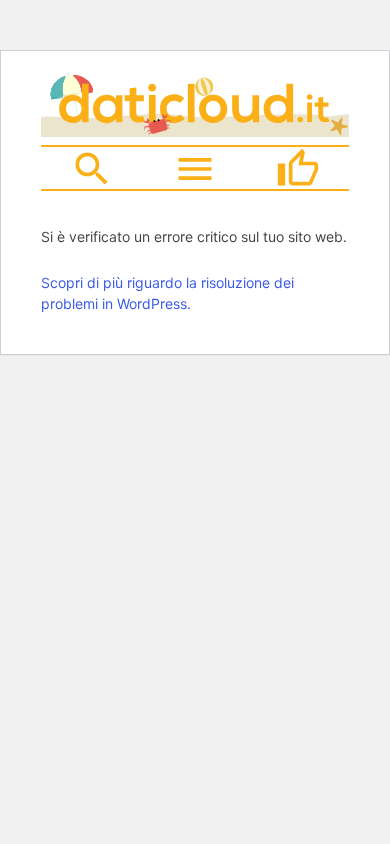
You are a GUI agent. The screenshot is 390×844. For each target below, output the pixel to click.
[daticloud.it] (195, 130)
